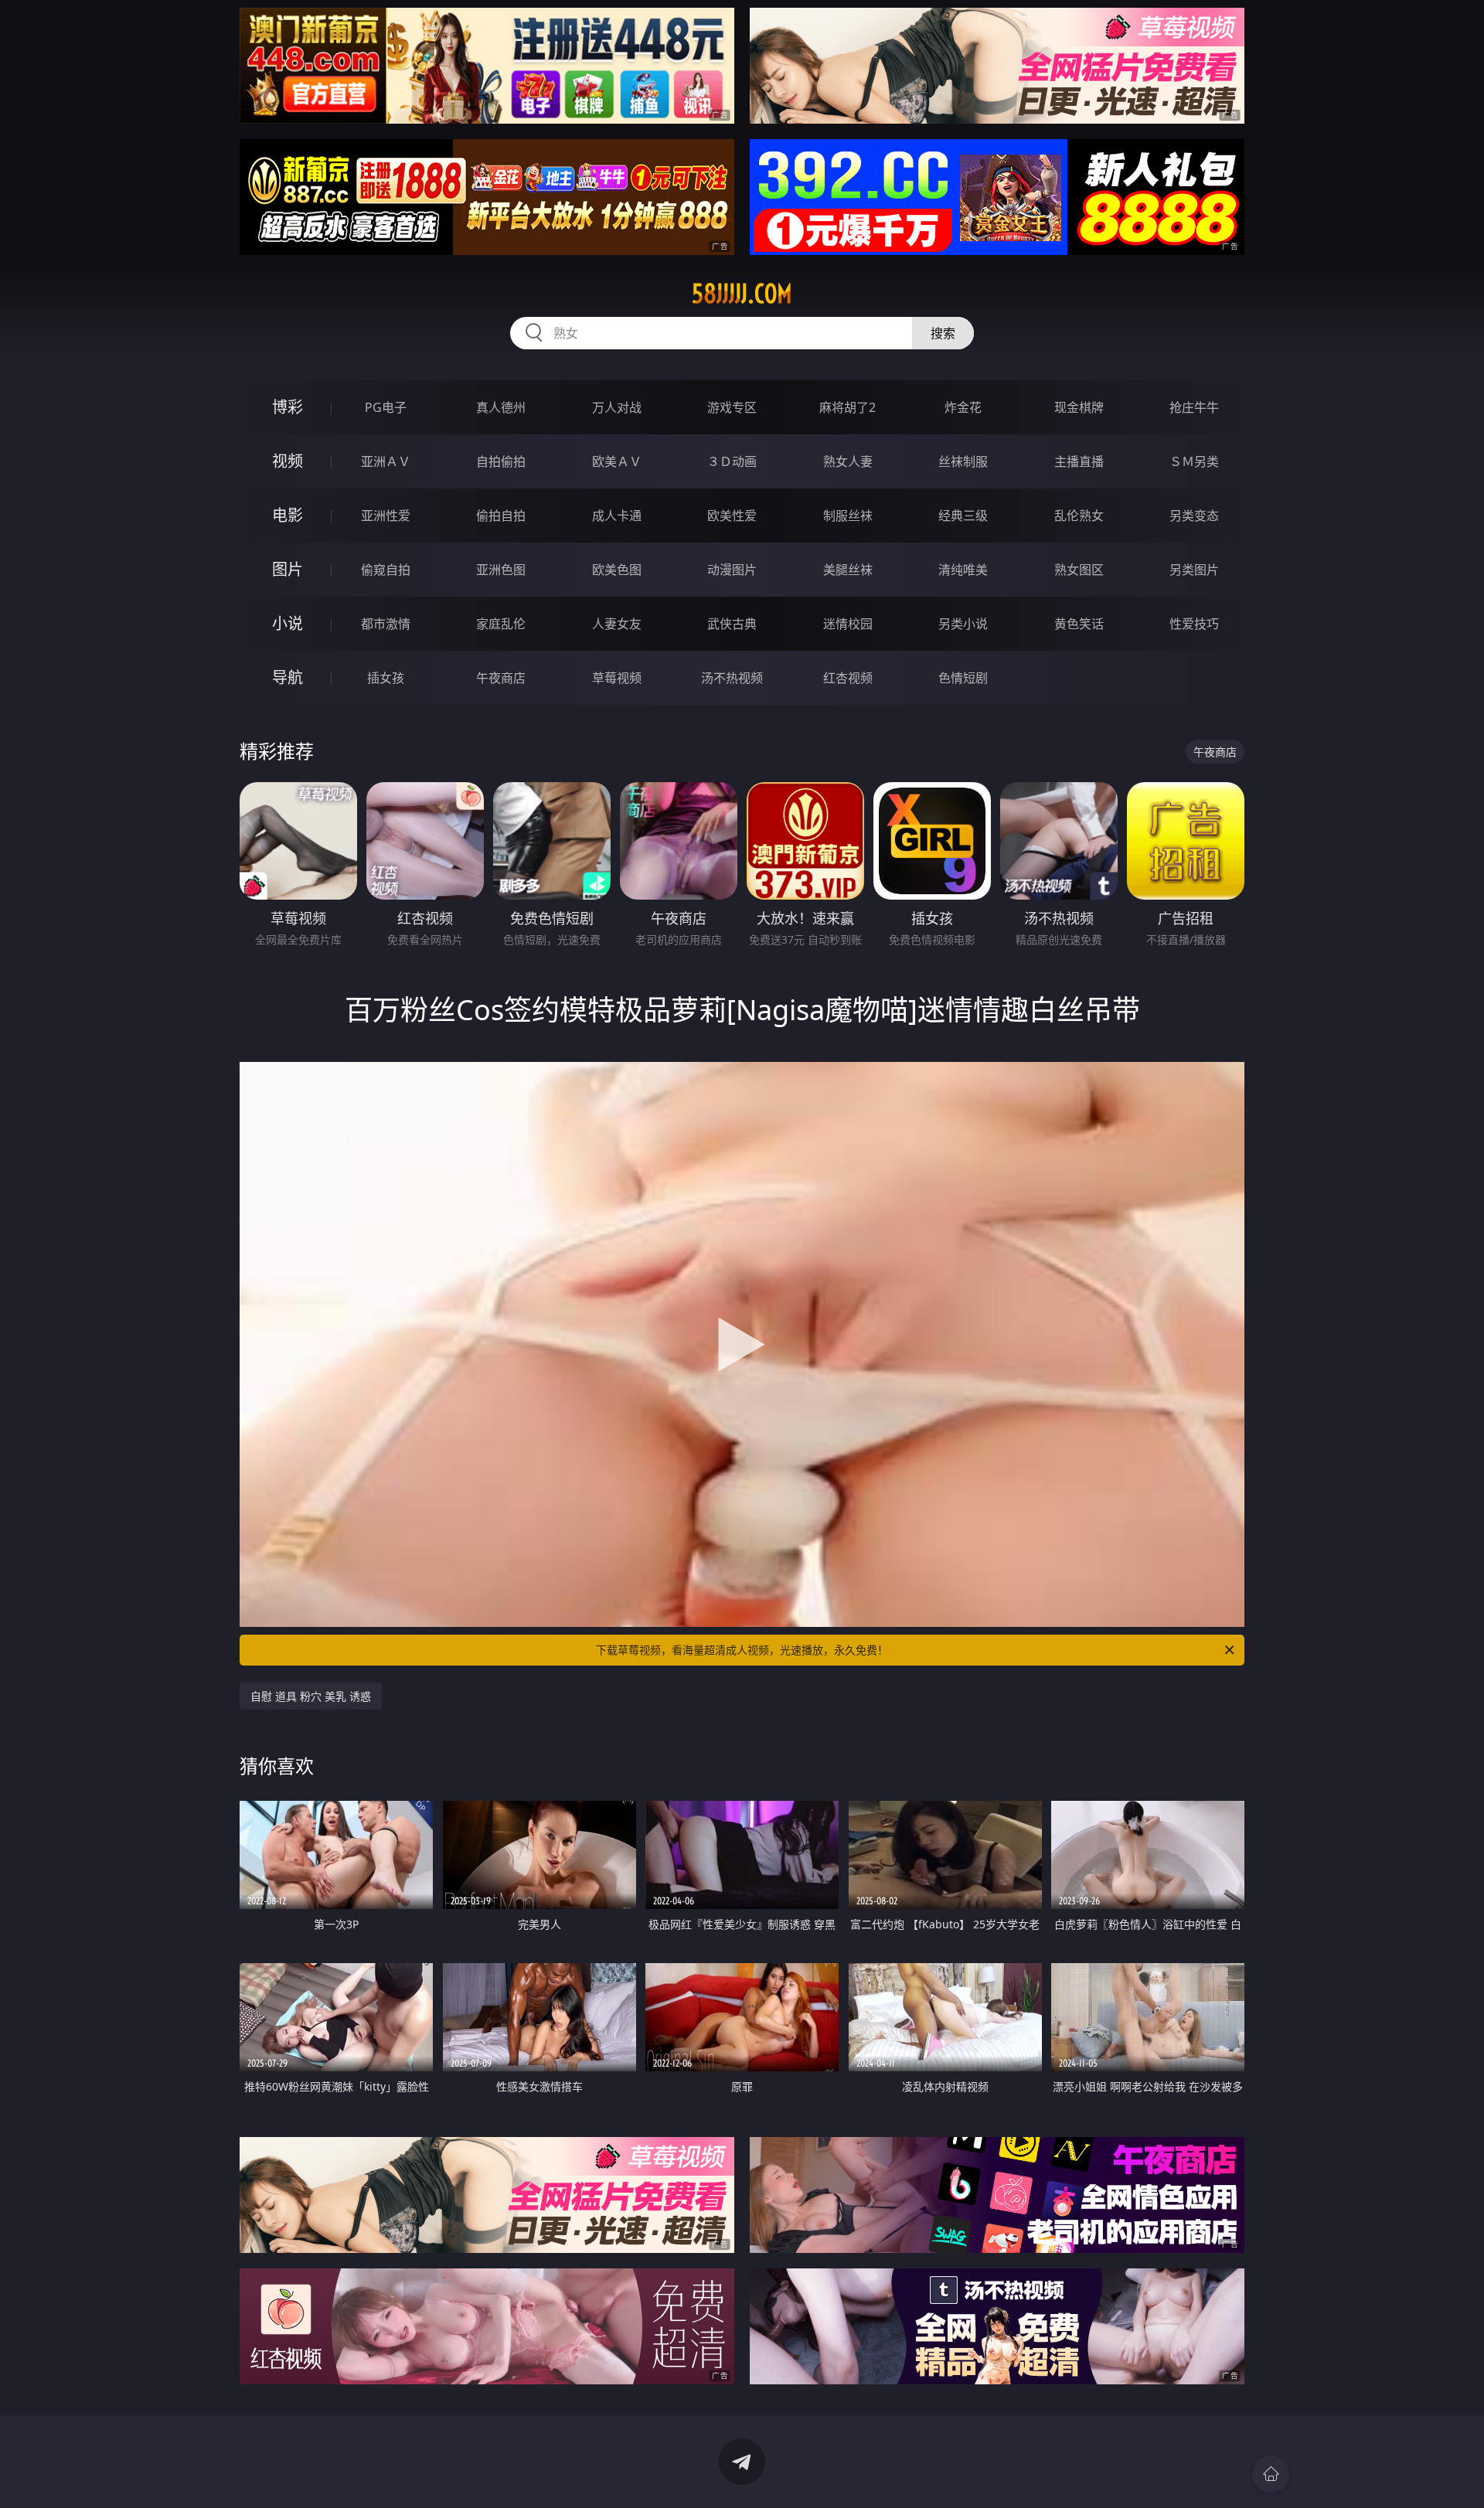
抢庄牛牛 (1194, 407)
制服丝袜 (848, 516)
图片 (288, 569)
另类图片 (1194, 570)
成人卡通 (617, 516)
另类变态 (1194, 516)
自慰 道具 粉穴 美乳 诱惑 (311, 1696)
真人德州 (501, 407)
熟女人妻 (848, 461)
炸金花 (963, 407)
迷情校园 (848, 624)
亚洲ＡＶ (386, 461)
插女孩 (386, 678)
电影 (288, 515)
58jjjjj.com (742, 294)
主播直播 (1079, 461)
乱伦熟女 (1079, 516)
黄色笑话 (1079, 624)
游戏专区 (732, 407)
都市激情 (386, 624)
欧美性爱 (732, 516)
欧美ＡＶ (617, 461)
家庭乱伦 (501, 624)
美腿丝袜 (848, 570)
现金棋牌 (1079, 407)
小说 (288, 623)
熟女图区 (1079, 570)
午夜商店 (501, 678)
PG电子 (386, 407)
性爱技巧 (1194, 624)
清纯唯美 (963, 570)
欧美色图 (617, 570)
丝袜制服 (963, 461)
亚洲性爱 (386, 516)
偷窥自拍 (386, 570)
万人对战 (617, 407)
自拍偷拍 (501, 461)
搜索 (943, 333)
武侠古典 (732, 624)
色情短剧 (963, 678)
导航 (288, 677)
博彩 (288, 407)
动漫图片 (732, 570)
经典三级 (963, 516)
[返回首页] (1271, 2474)
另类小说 (963, 624)
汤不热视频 (732, 678)
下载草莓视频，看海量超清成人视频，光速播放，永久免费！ (742, 1650)
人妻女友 (617, 624)
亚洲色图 (501, 570)
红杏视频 (848, 678)
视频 (288, 461)
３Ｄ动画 (732, 461)
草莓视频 (617, 678)
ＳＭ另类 (1194, 461)
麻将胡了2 (848, 407)
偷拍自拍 (501, 516)
